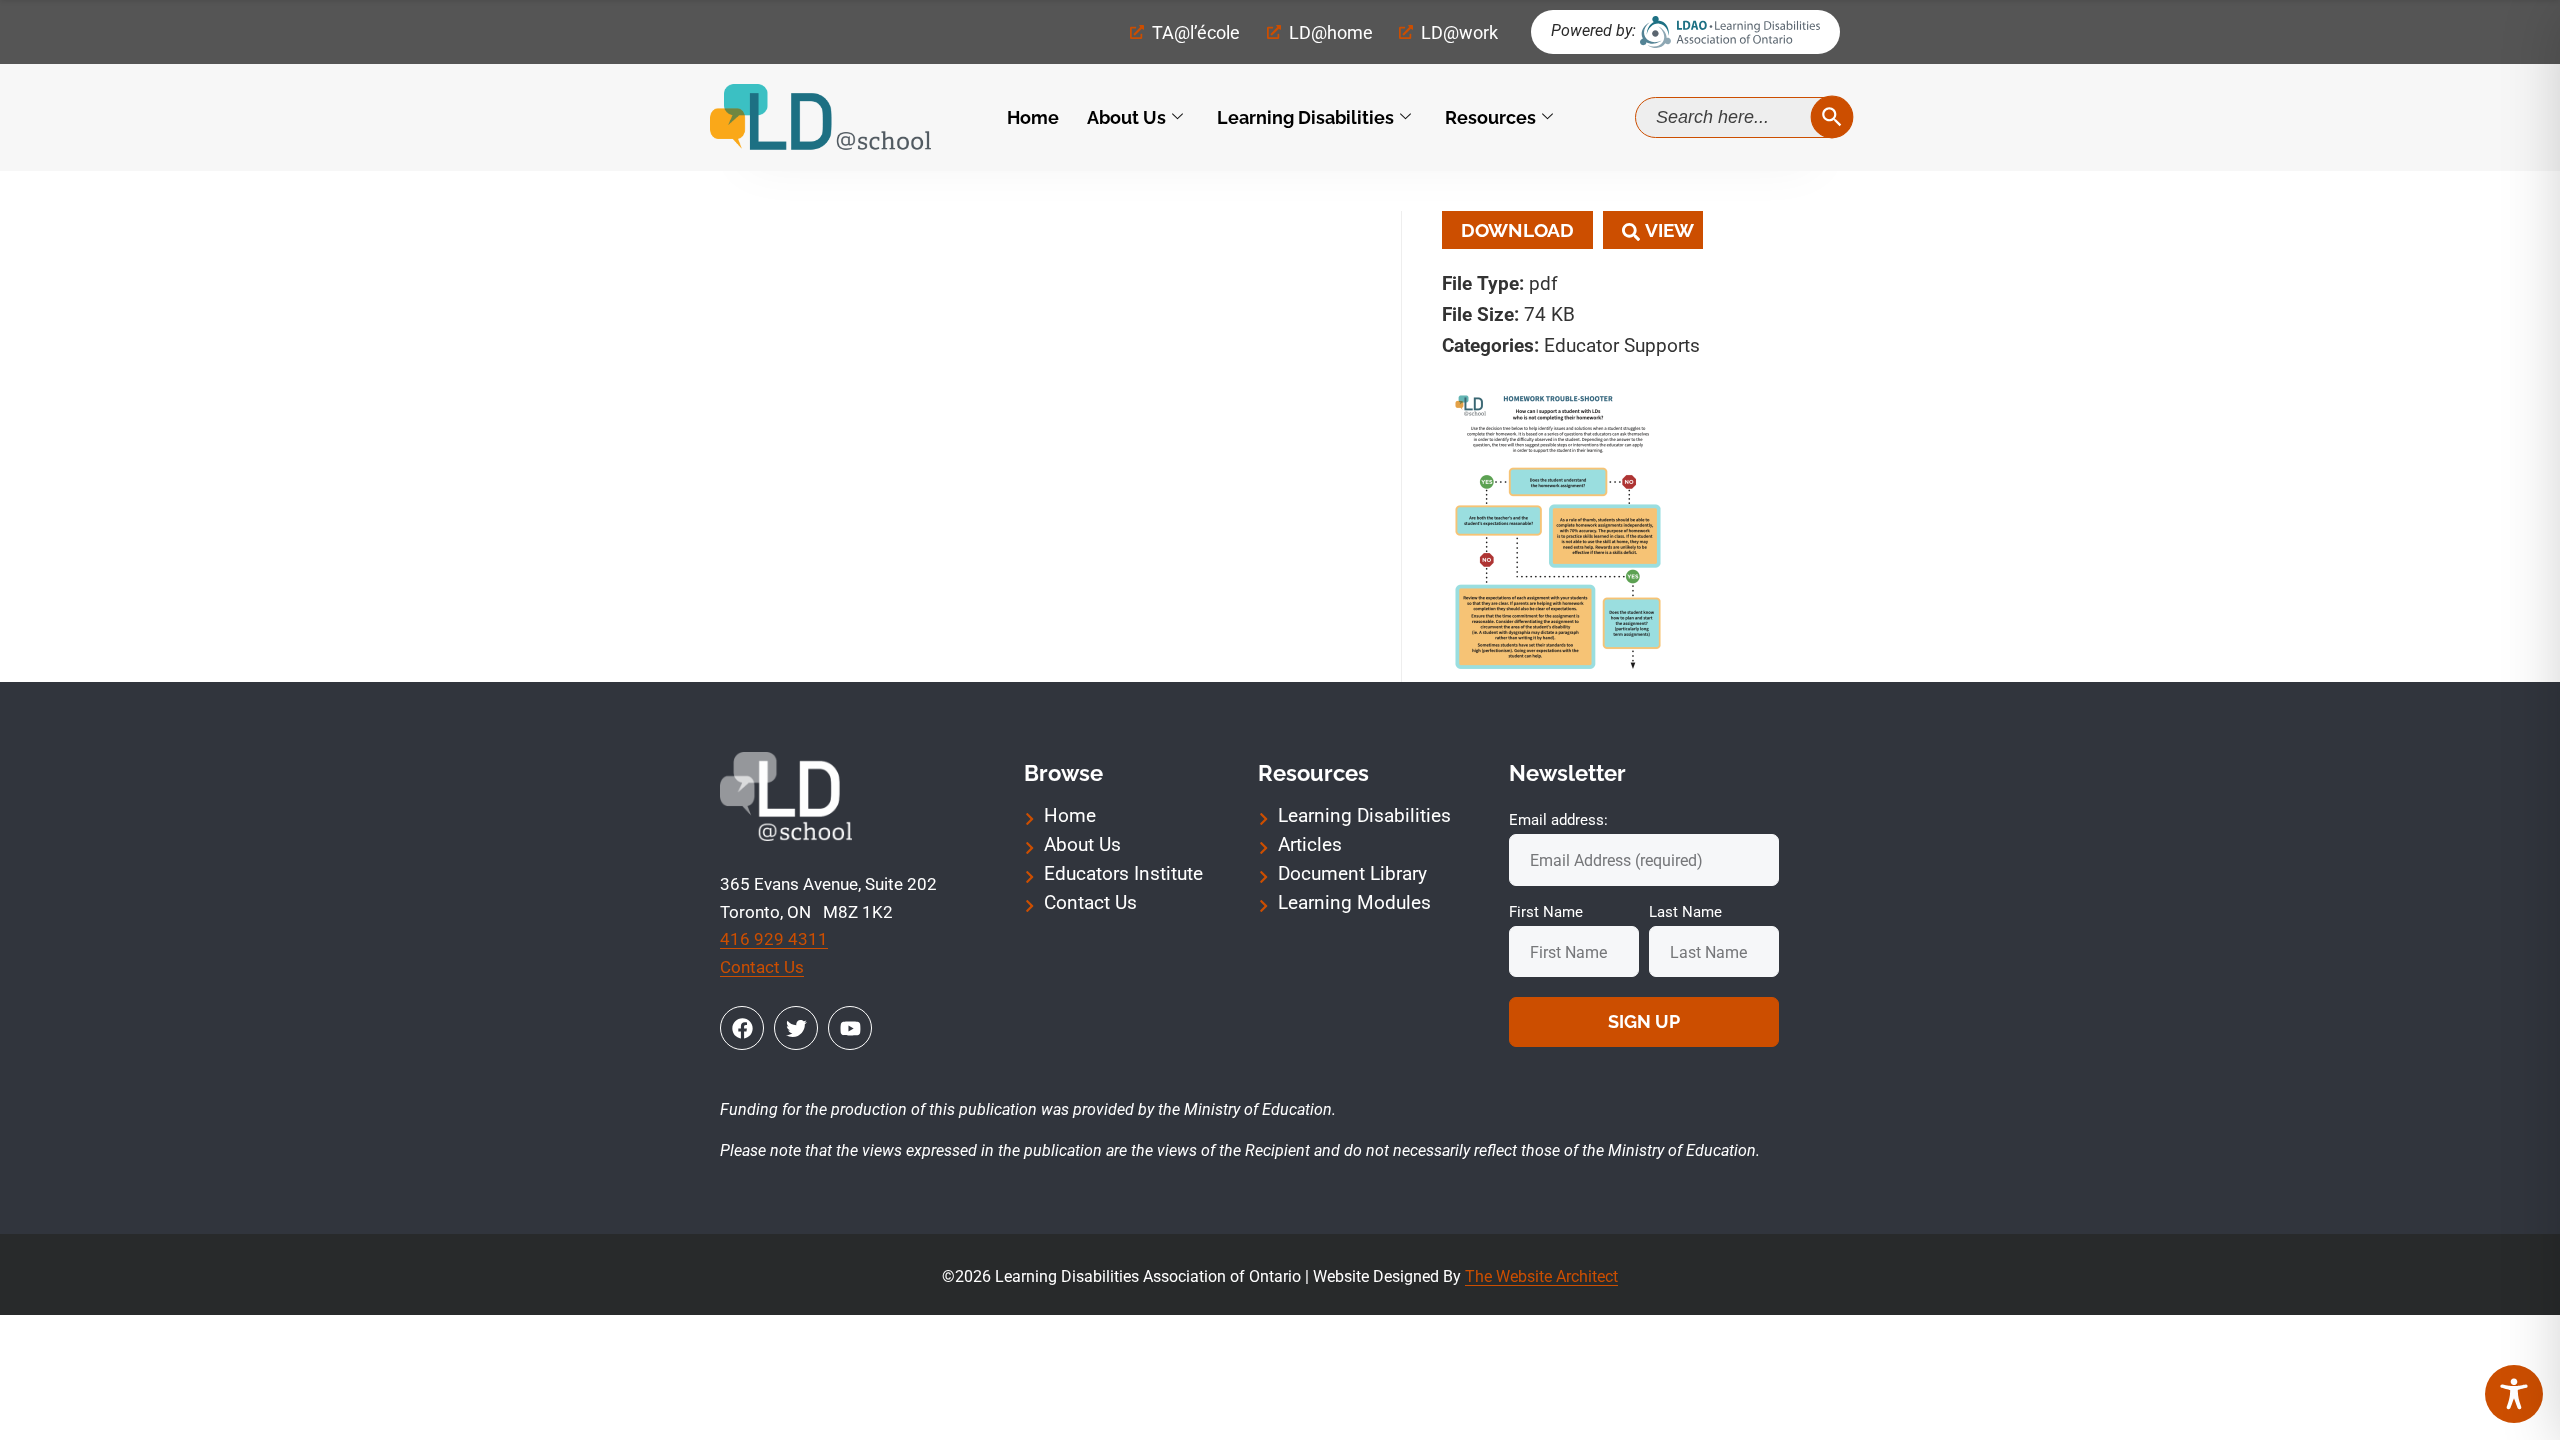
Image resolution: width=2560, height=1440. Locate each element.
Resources (1490, 117)
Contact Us (762, 967)
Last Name (1685, 912)
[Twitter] (796, 1028)
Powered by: (1593, 30)
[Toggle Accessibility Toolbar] (2514, 1394)
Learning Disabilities (1305, 117)
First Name (1546, 912)
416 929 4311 (774, 939)
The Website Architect (1541, 1276)
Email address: (1558, 820)
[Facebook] (742, 1028)
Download (1517, 230)
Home (1033, 117)
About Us (1126, 117)
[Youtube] (850, 1028)
